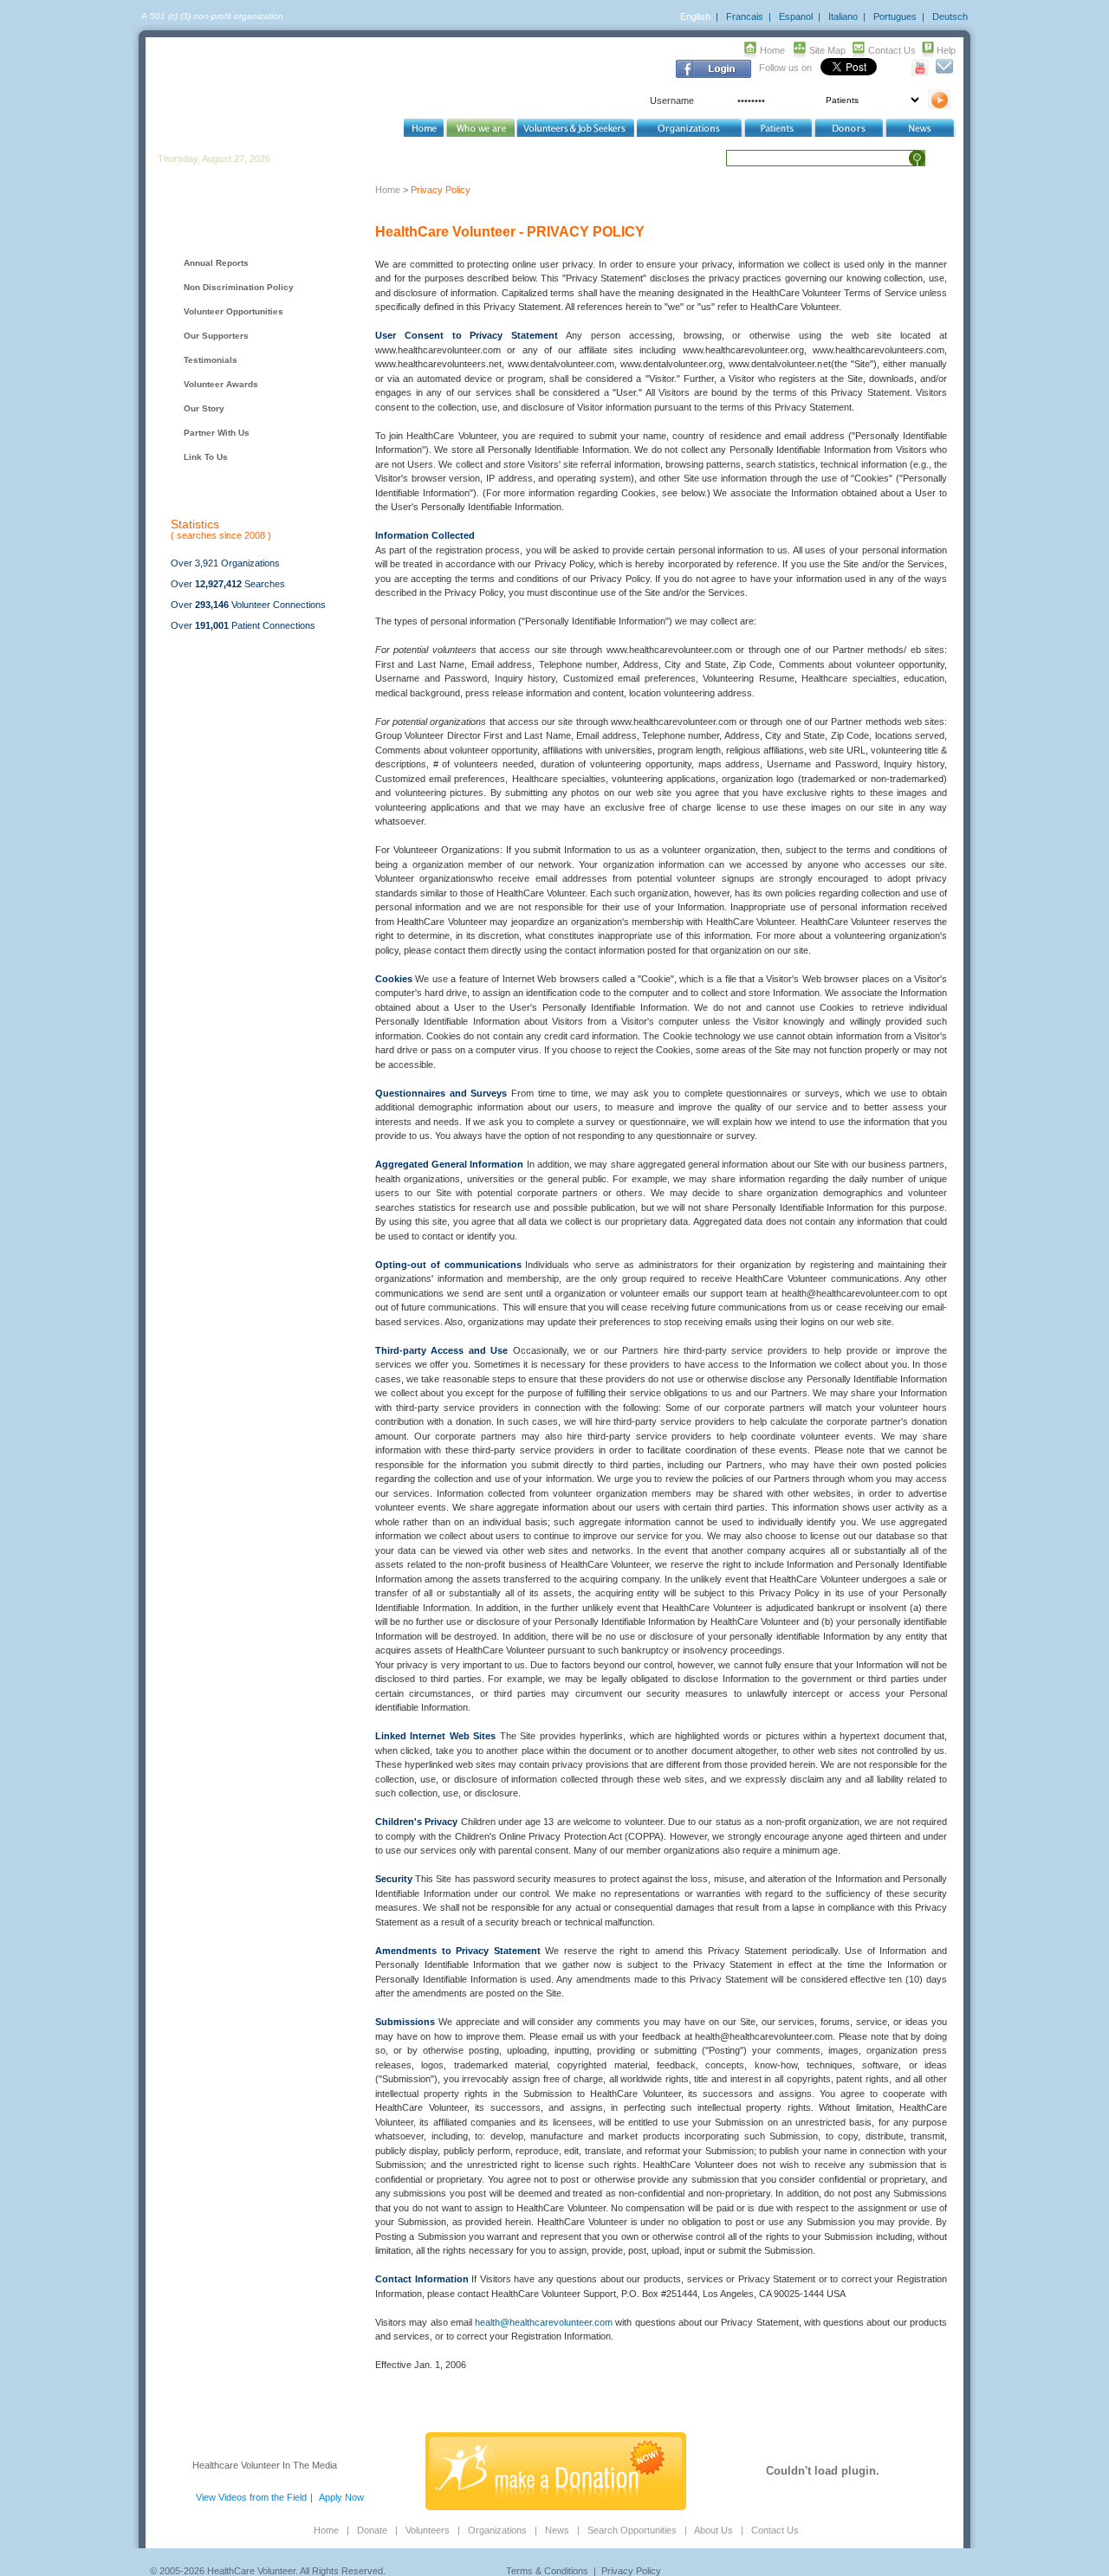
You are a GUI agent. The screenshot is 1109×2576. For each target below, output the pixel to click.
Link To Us (206, 457)
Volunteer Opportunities (233, 311)
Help (946, 50)
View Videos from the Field (251, 2497)
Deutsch (950, 16)
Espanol (796, 16)
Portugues (895, 16)
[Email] (944, 73)
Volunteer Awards (221, 384)
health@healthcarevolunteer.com (544, 2322)
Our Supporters (216, 336)
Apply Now (341, 2497)
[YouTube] (921, 73)
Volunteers (428, 2530)
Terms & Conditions (547, 2571)
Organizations (497, 2530)
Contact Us (892, 50)
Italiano (843, 16)
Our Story (204, 408)
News (557, 2530)
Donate (372, 2530)
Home (772, 50)
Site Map (827, 50)
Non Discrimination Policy (239, 287)
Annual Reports (216, 263)
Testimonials (211, 360)
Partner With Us (217, 433)
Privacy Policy (631, 2571)
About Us (713, 2530)
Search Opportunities (632, 2530)
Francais (745, 16)
